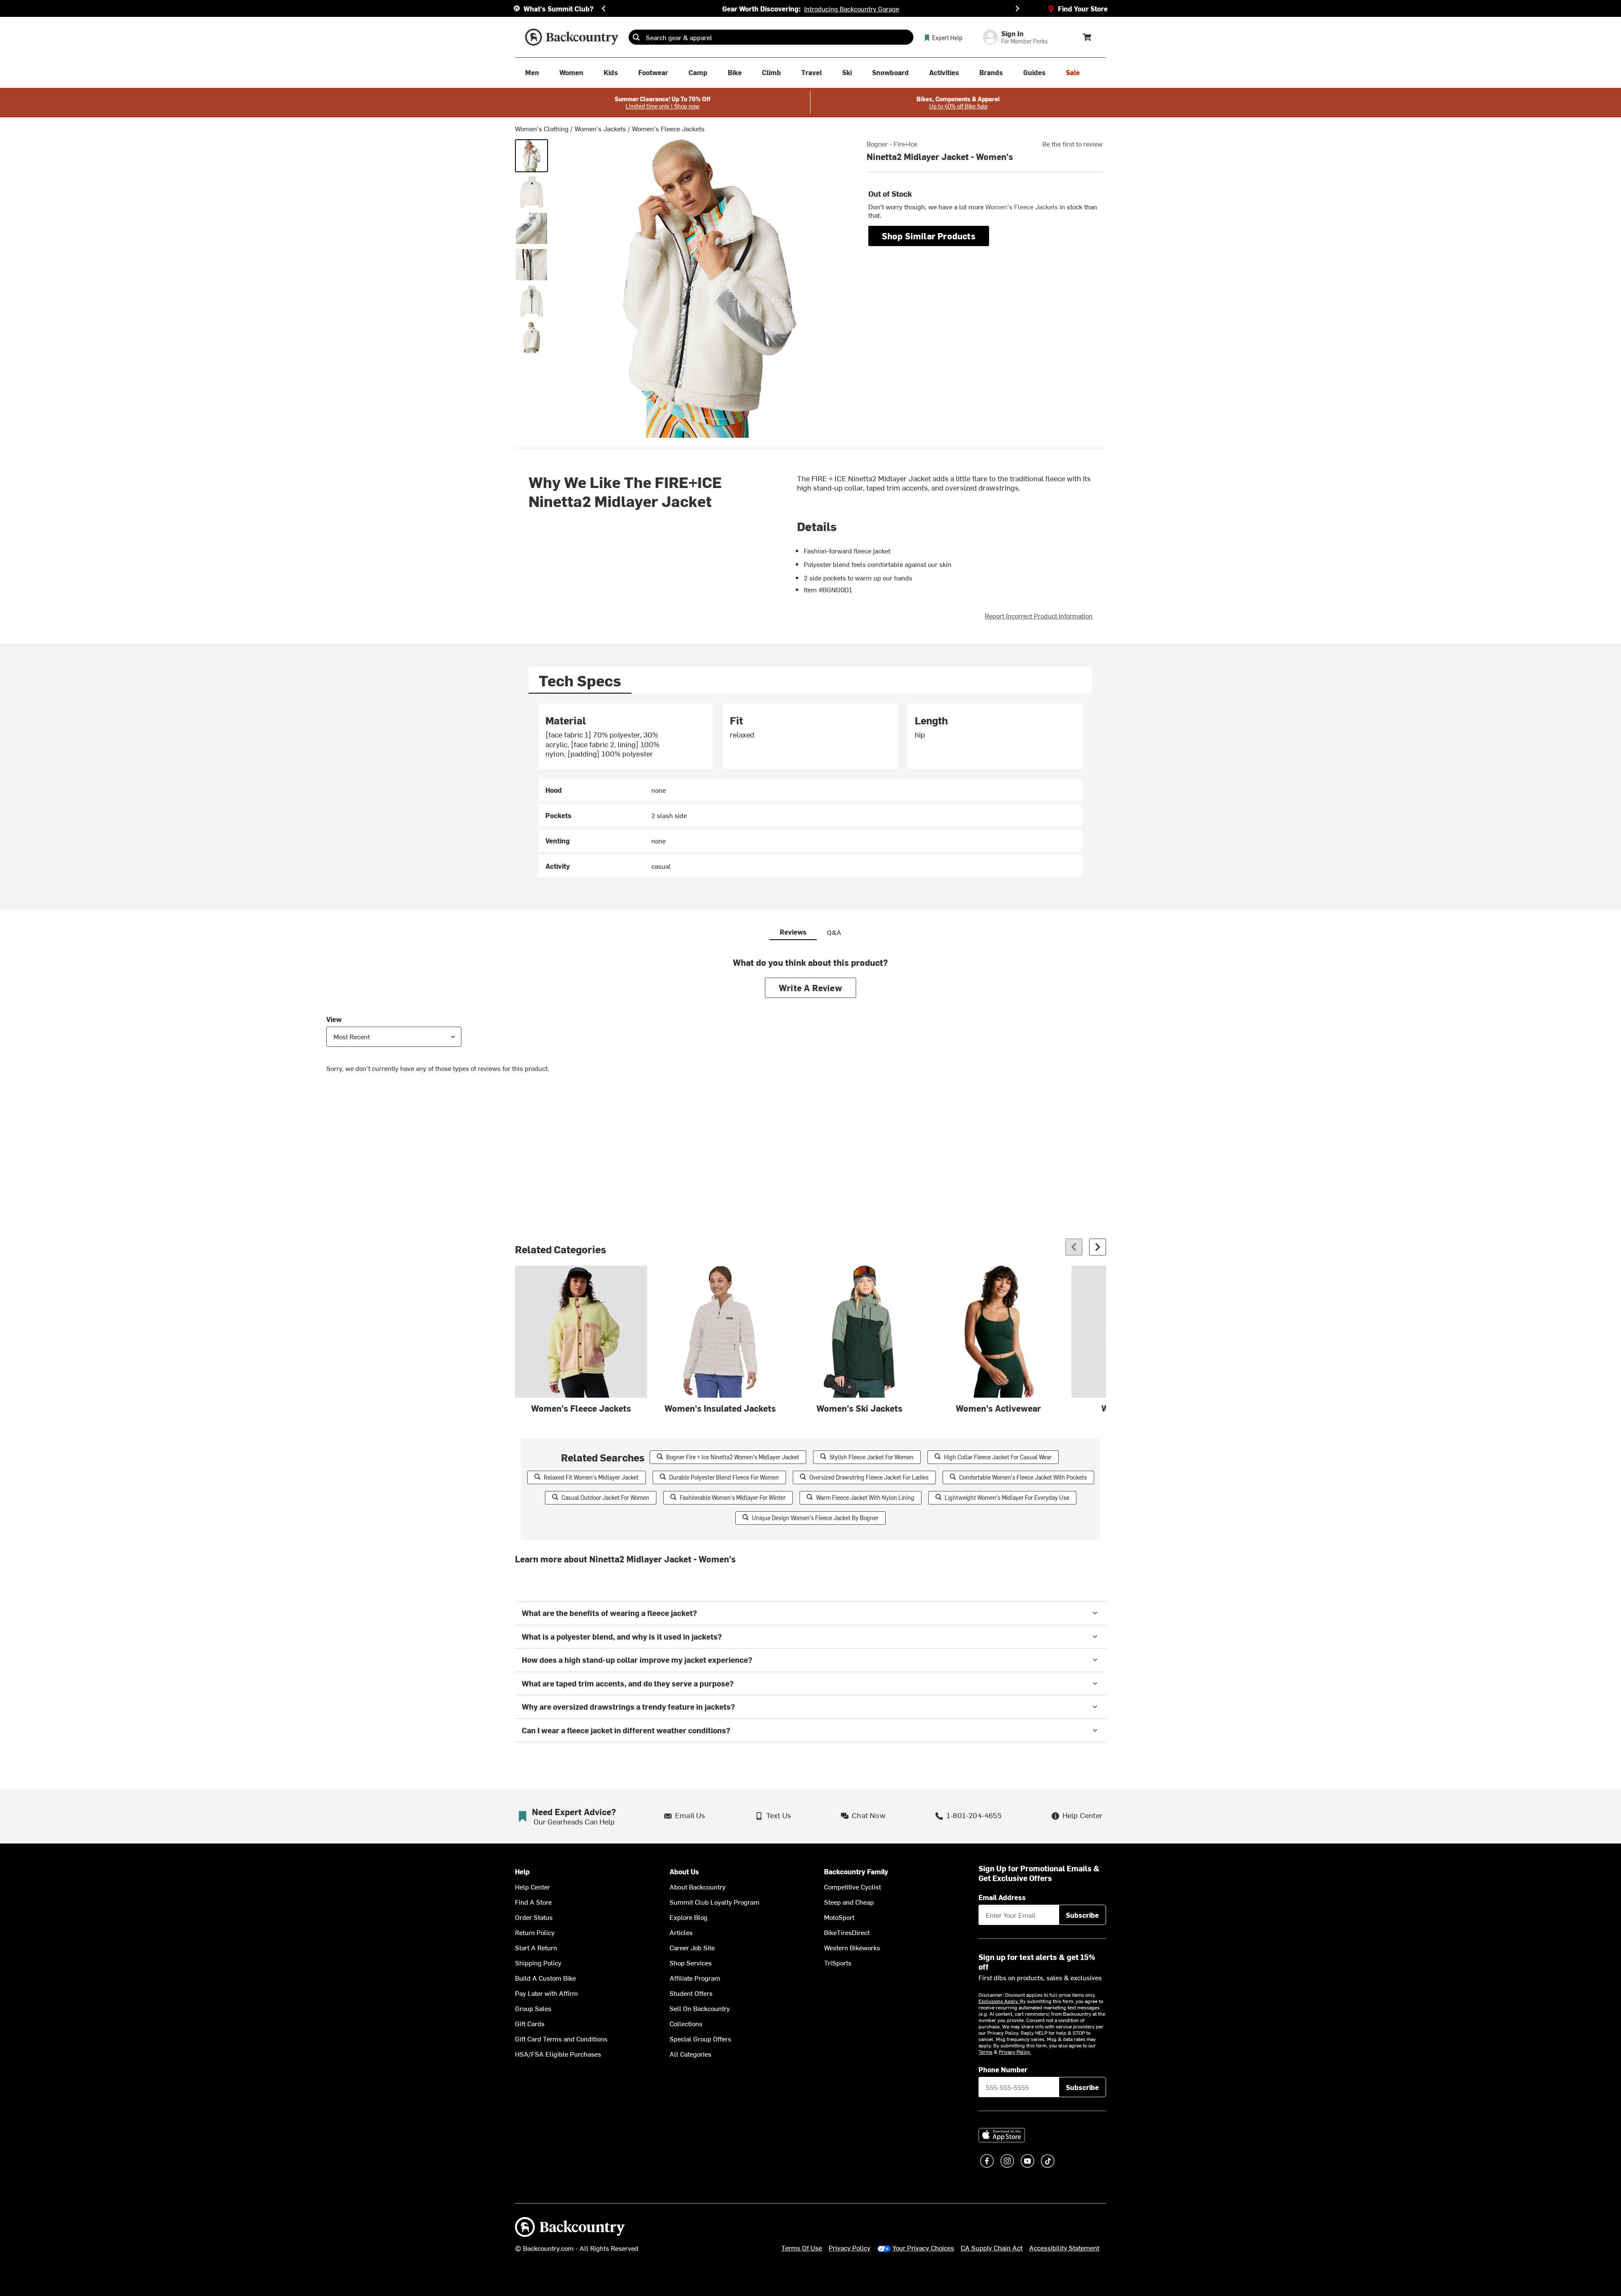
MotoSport (839, 1917)
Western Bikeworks (852, 1947)
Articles (681, 1932)
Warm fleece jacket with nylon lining (865, 1498)
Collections (686, 2023)
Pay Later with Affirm (546, 1993)
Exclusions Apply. (999, 2001)
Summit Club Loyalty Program (714, 1902)
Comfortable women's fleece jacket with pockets (1023, 1477)
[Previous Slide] (604, 8)
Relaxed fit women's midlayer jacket (591, 1477)
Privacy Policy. (1015, 2052)
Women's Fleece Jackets (668, 128)
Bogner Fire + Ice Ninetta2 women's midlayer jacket (733, 1457)
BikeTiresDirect (847, 1932)
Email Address (1002, 1897)
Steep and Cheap (849, 1902)
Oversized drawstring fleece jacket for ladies (869, 1477)
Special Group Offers (700, 2038)
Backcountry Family (856, 1872)
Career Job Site (692, 1947)
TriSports (838, 1963)
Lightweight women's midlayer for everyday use (1007, 1498)
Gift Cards (530, 2023)
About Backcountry (698, 1887)
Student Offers (691, 1993)
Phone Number (1003, 2069)
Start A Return (536, 1947)
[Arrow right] (1098, 1247)
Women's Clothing (542, 128)
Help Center (533, 1887)
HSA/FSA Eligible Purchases (558, 2054)
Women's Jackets (600, 128)
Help (522, 1872)
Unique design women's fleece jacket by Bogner (815, 1518)
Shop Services (691, 1963)
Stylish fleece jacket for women (871, 1457)
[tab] (580, 680)
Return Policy (535, 1932)
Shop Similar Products (929, 236)
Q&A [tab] (834, 932)
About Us (684, 1872)
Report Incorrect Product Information (1039, 615)
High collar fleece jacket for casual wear (998, 1457)
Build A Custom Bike (545, 1978)
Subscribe (1082, 1915)
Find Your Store (1083, 8)
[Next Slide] (1017, 8)
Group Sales (533, 2008)
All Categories (690, 2054)
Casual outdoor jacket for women (605, 1498)
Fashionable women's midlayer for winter (733, 1498)
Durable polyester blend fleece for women (724, 1477)
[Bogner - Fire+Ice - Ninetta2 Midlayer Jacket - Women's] (531, 156)
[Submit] (636, 37)
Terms (985, 2052)
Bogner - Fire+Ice (892, 144)
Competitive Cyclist (853, 1887)
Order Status (534, 1917)
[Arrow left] (1074, 1247)
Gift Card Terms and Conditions (561, 2038)
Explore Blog (689, 1917)
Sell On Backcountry (700, 2008)
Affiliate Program (695, 1978)
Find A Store (533, 1902)
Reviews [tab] (793, 932)
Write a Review (810, 988)
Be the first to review (1072, 144)
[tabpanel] (810, 790)
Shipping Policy (538, 1963)
